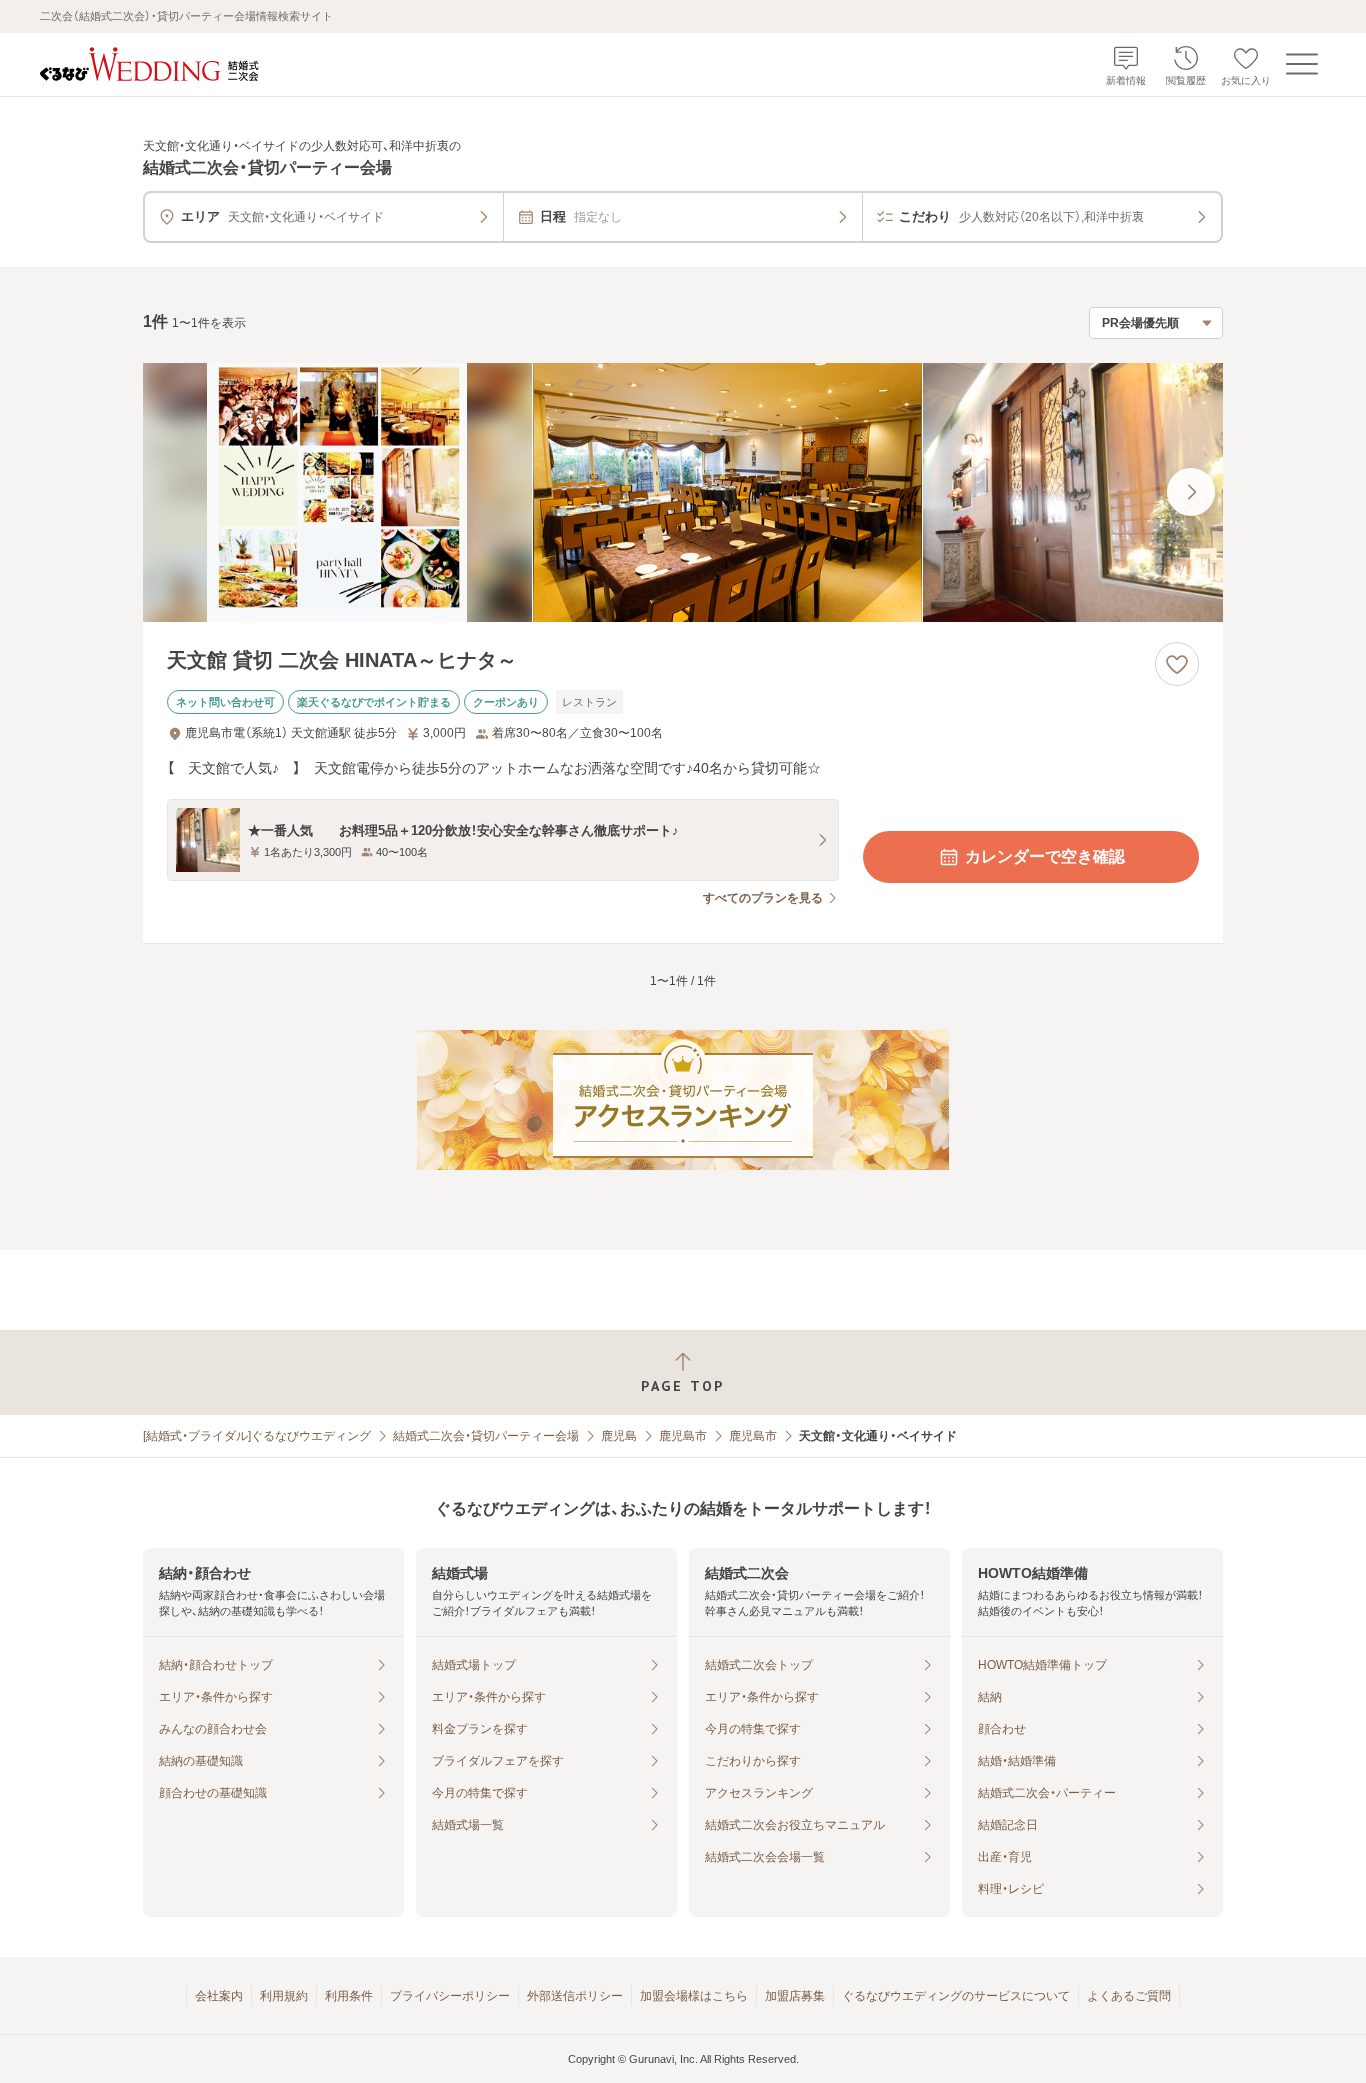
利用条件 (349, 1996)
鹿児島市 (683, 1436)
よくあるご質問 (1129, 1996)
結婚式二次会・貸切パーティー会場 (486, 1436)
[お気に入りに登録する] (1177, 664)
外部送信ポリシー (575, 1996)
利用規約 (284, 1996)
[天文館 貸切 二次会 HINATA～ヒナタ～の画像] (683, 492)
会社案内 (219, 1996)
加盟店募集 (795, 1996)
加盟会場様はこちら (694, 1996)
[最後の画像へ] (1191, 492)
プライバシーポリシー (450, 1996)
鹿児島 (619, 1436)
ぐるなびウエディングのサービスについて (956, 1996)
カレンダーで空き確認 (1045, 856)
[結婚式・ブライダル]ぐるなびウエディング (257, 1436)
